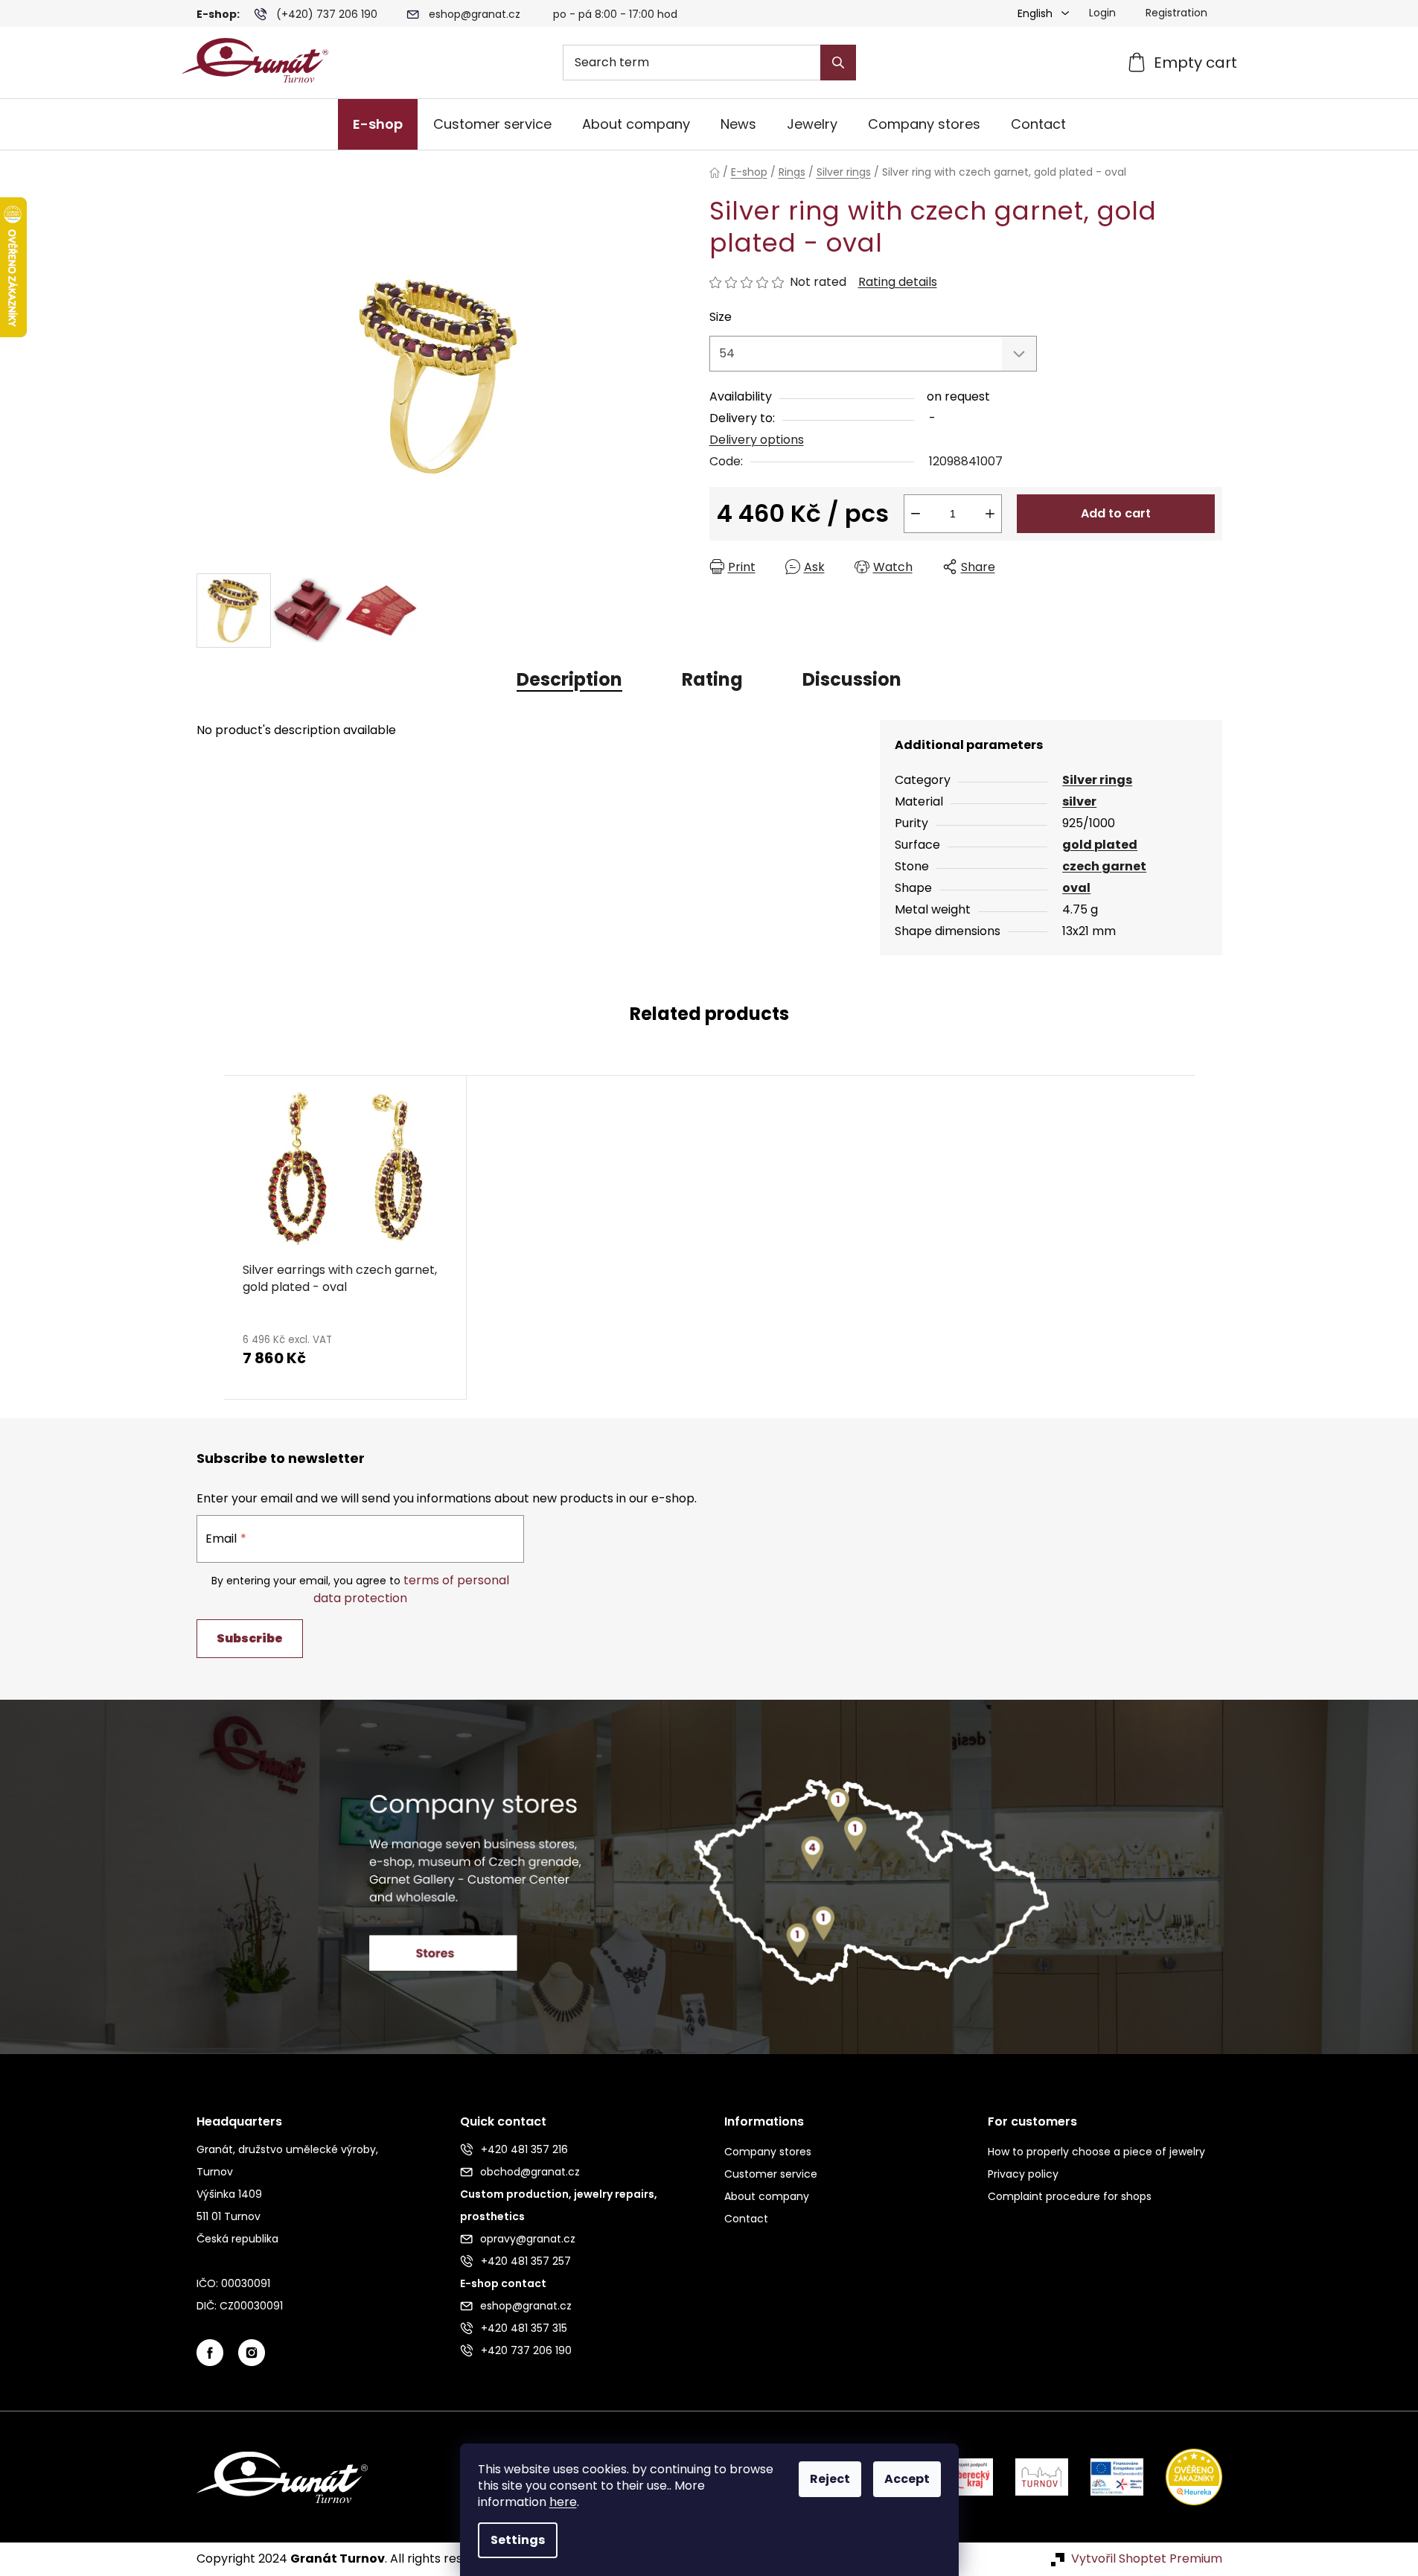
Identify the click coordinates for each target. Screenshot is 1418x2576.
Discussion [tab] (852, 679)
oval (1076, 888)
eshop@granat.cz (475, 14)
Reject (830, 2479)
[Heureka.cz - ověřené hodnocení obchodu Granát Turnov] (1183, 2477)
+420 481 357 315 (524, 2328)
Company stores (768, 2152)
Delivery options (757, 440)
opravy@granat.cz (528, 2239)
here (563, 2502)
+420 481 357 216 (524, 2149)
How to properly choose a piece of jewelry (1096, 2152)
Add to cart (1116, 513)
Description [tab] (569, 679)
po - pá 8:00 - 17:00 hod (615, 14)
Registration (1176, 13)
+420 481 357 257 (526, 2261)
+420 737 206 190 (526, 2350)
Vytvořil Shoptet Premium (1147, 2559)
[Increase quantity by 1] (990, 514)
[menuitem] (378, 124)
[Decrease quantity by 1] (916, 514)
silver (1079, 801)
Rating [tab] (712, 679)
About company (767, 2196)
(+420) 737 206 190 (327, 14)
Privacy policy (1023, 2174)
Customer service (771, 2174)
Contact (746, 2219)
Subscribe (250, 1638)
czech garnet (1104, 866)
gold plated (1100, 845)
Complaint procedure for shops (1070, 2196)
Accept (907, 2479)
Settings (518, 2540)
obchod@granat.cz (530, 2172)
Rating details (898, 282)
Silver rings (1097, 780)
